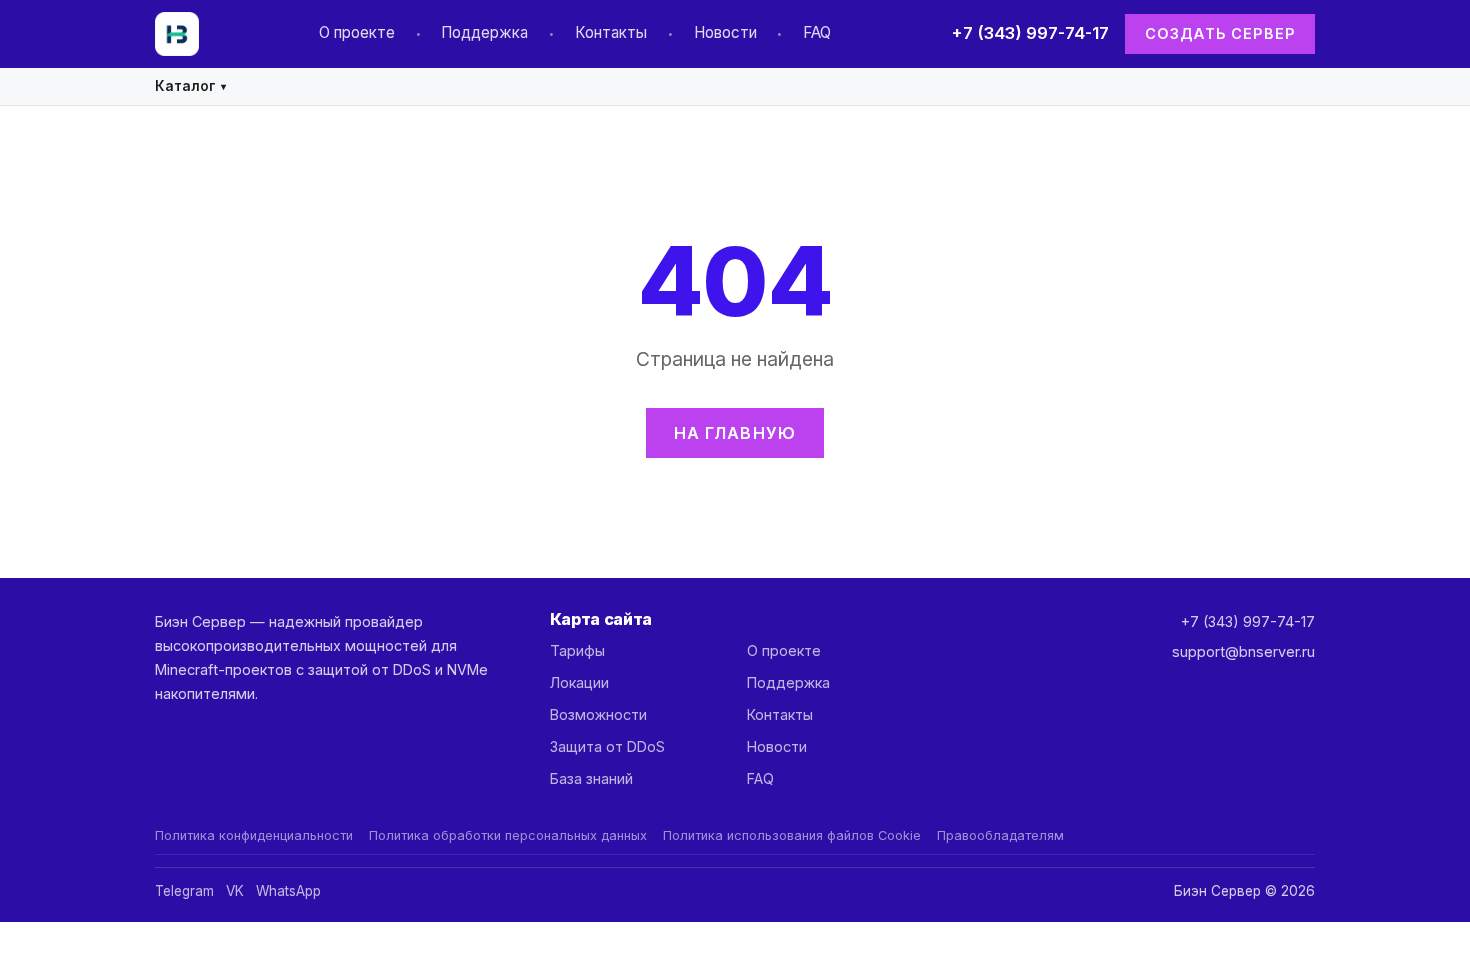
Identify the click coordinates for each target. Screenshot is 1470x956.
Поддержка (484, 32)
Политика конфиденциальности (254, 835)
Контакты (611, 32)
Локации (579, 682)
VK (235, 891)
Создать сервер (1220, 33)
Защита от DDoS (607, 746)
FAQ (817, 32)
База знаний (591, 778)
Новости (725, 32)
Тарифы (577, 650)
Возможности (598, 714)
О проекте (357, 32)
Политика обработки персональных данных (508, 835)
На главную (735, 433)
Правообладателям (1000, 835)
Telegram (184, 891)
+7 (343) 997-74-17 (1030, 33)
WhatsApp (288, 891)
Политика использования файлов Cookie (792, 835)
